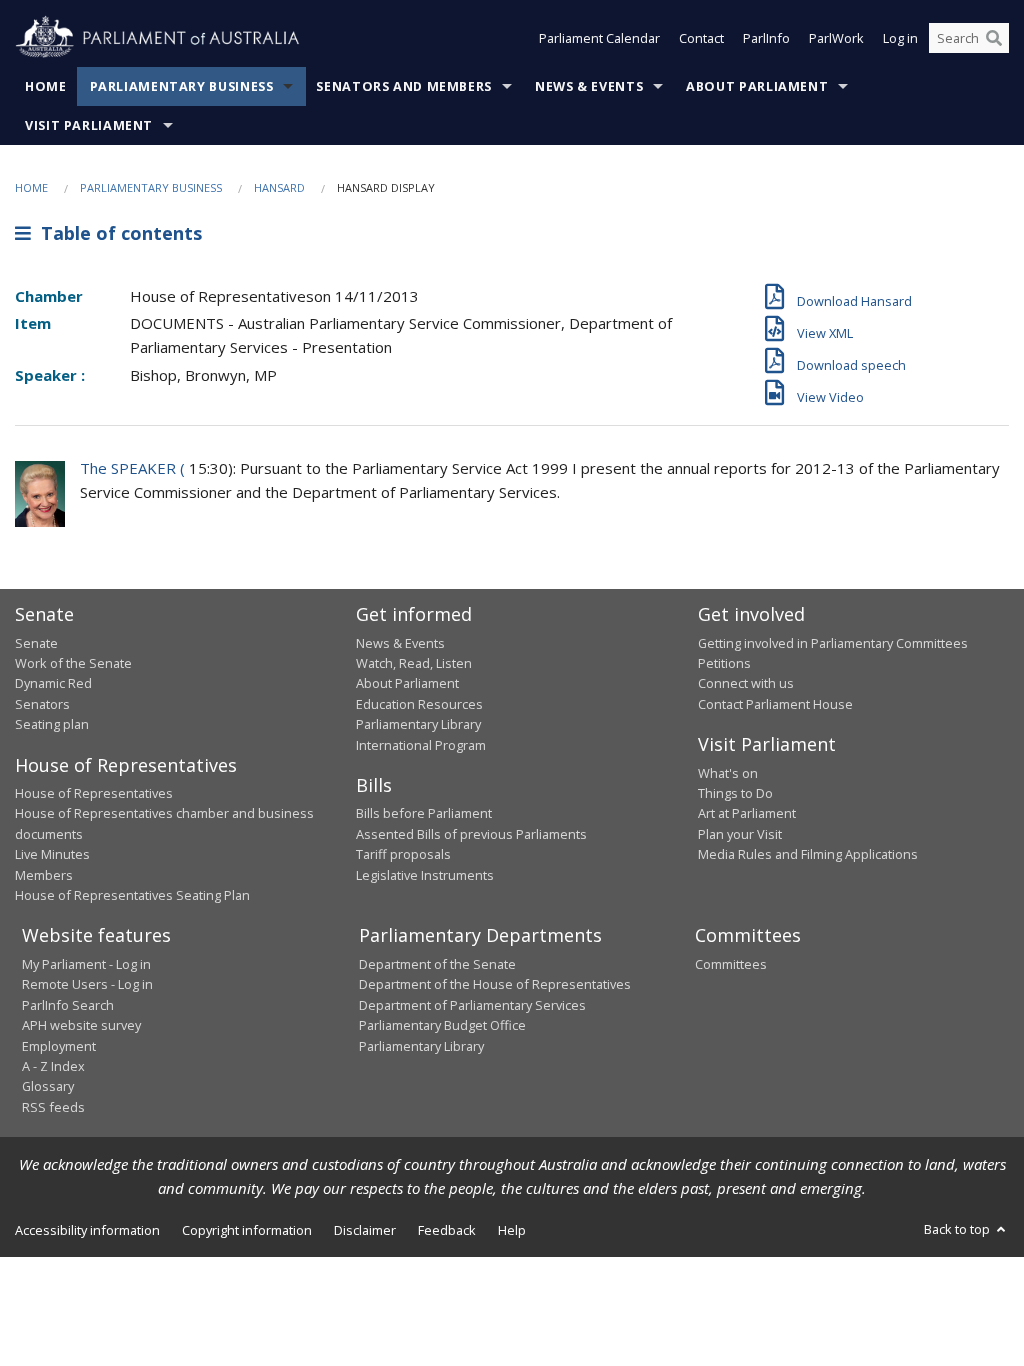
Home (46, 86)
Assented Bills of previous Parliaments (471, 834)
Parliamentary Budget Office (442, 1025)
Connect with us (746, 683)
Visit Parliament (89, 125)
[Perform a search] (994, 38)
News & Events (589, 86)
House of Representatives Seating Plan (132, 895)
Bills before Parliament (424, 813)
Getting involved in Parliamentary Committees (833, 643)
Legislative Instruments (425, 875)
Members (44, 875)
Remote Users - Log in (87, 984)
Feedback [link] (447, 1230)
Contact (701, 38)
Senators (42, 704)
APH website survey (81, 1025)
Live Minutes (52, 854)
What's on (728, 773)
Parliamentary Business (182, 86)
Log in (900, 38)
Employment (59, 1046)
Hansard (279, 187)
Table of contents (116, 233)
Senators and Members (404, 86)
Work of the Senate (73, 663)
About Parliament (757, 86)
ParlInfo (766, 38)
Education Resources (419, 704)
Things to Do (735, 793)
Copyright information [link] (247, 1230)
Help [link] (512, 1230)
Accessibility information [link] (87, 1230)
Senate (36, 643)
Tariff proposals (403, 854)
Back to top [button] (958, 1229)
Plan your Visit (740, 834)
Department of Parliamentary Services (472, 1005)
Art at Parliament (747, 813)
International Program (421, 745)
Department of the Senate (437, 964)
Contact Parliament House (775, 704)
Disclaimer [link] (365, 1230)
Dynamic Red (53, 683)
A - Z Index (53, 1066)
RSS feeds (53, 1107)
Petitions (724, 663)
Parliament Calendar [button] (599, 38)
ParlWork (836, 38)
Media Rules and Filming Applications (808, 854)
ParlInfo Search (68, 1005)
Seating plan (52, 724)
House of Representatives (94, 793)
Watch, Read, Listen (414, 663)
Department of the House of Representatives (495, 984)
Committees (731, 964)
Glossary (48, 1086)
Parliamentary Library (418, 724)
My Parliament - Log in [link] (86, 964)
